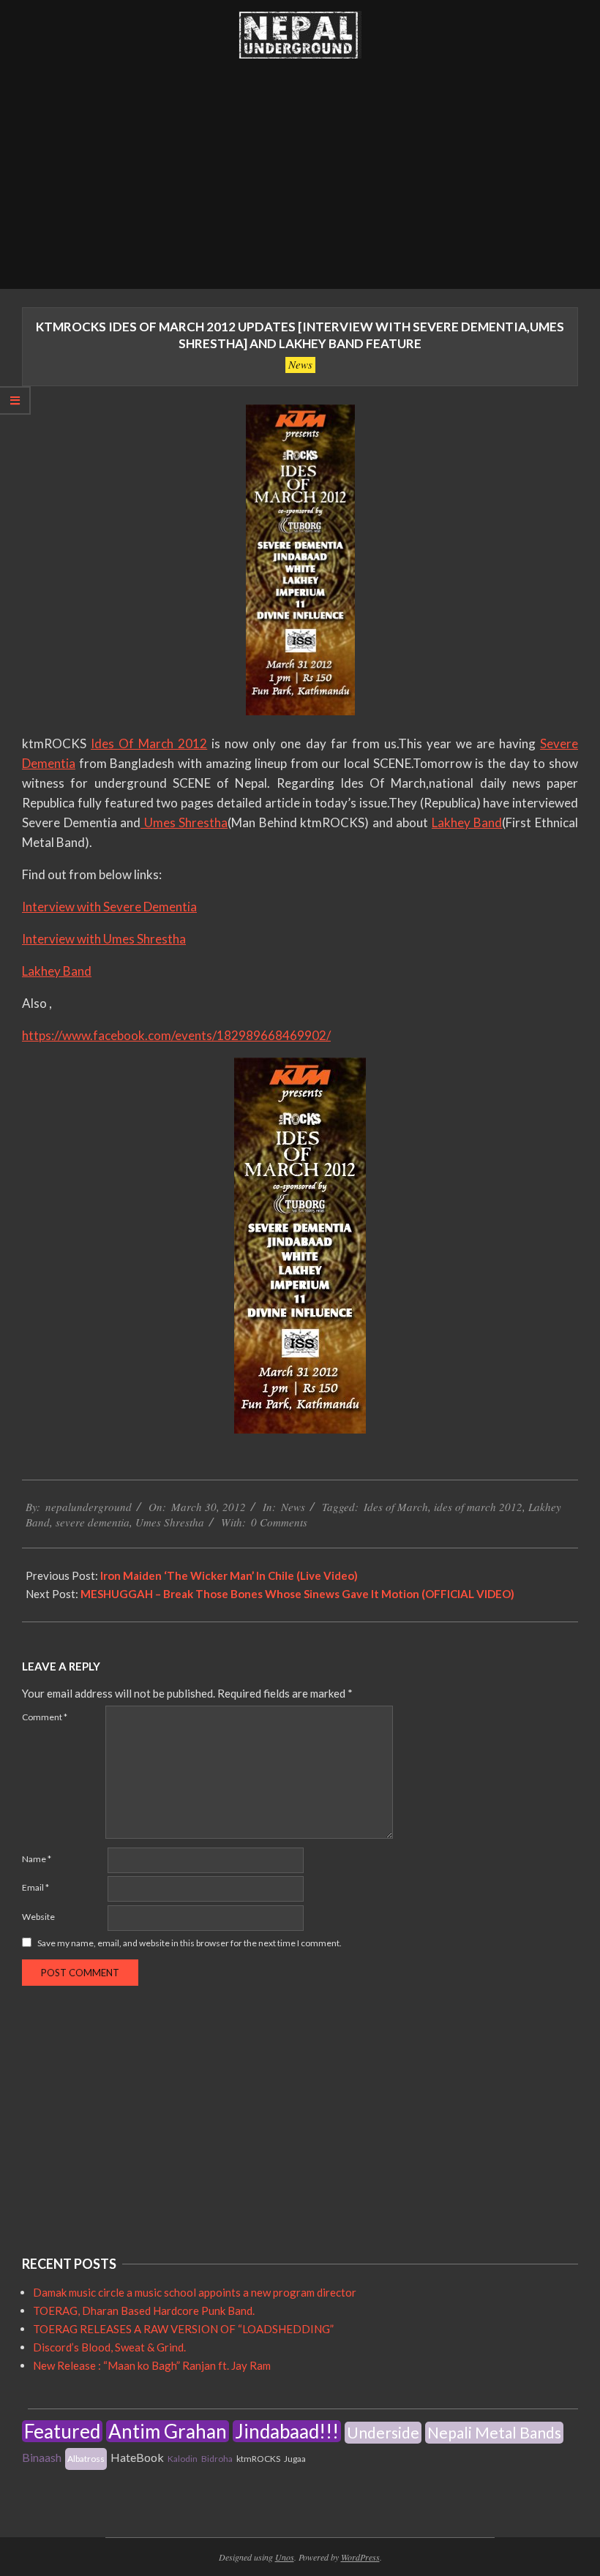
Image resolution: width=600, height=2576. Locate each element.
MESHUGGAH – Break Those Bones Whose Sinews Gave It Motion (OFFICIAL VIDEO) (297, 1594)
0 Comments (279, 1522)
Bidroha (217, 2459)
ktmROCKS (258, 2459)
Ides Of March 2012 (149, 743)
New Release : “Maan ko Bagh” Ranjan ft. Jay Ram (152, 2365)
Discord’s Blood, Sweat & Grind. (109, 2347)
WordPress (360, 2557)
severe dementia (93, 1522)
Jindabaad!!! (287, 2431)
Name (37, 1859)
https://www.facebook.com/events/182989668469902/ (176, 1035)
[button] (300, 35)
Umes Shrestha (184, 822)
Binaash (42, 2457)
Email (35, 1887)
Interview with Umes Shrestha (104, 939)
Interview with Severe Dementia (109, 907)
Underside (383, 2432)
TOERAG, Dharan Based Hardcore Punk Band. (144, 2311)
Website (38, 1917)
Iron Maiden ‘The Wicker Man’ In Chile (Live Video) (229, 1575)
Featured (62, 2431)
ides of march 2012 (478, 1507)
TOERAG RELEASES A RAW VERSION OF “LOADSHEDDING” (183, 2329)
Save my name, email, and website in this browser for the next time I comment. (190, 1943)
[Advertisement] (300, 179)
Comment (45, 1717)
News (300, 364)
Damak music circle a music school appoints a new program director (195, 2292)
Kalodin (183, 2459)
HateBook (137, 2457)
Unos (285, 2557)
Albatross (86, 2459)
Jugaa (295, 2459)
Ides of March (396, 1507)
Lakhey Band (467, 822)
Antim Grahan (168, 2431)
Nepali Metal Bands (494, 2432)
